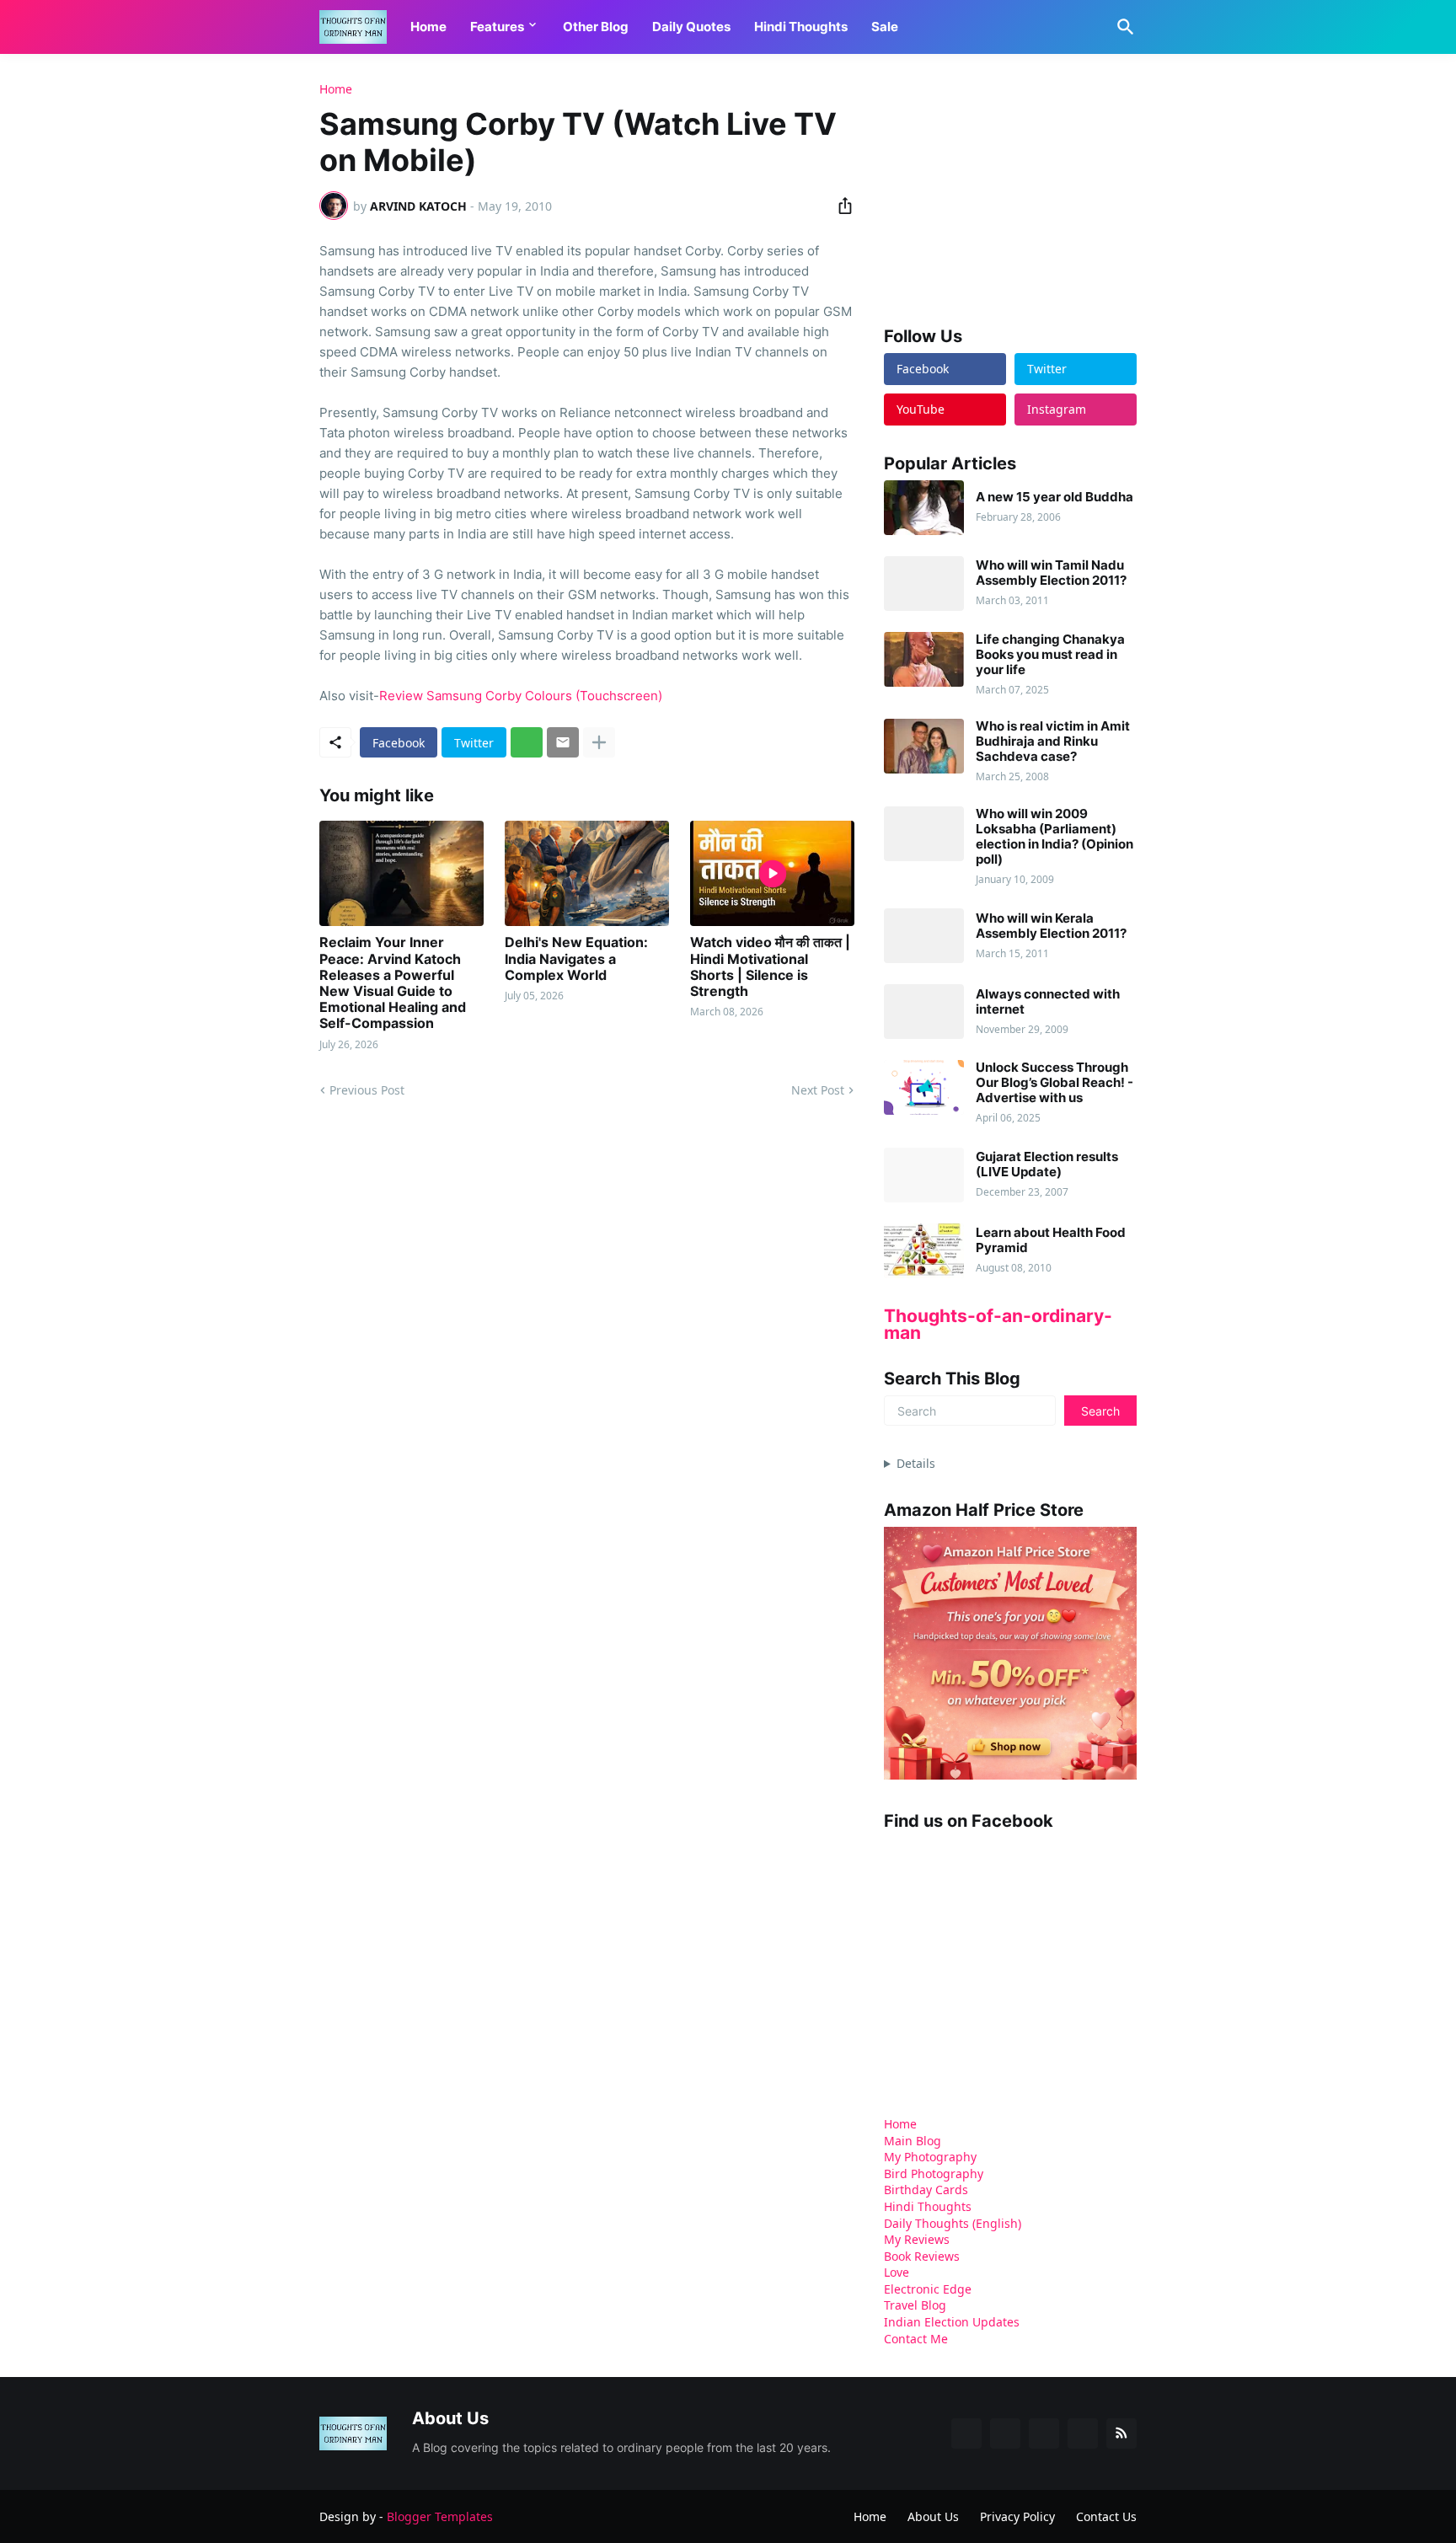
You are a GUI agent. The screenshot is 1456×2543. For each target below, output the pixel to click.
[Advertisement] (1010, 189)
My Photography (930, 2157)
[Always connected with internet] (924, 1012)
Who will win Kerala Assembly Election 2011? (1051, 926)
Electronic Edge (928, 2289)
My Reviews (917, 2239)
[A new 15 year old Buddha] (924, 508)
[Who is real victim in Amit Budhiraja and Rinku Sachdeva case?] (924, 746)
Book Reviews (922, 2256)
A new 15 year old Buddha (1055, 497)
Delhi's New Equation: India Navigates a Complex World (576, 958)
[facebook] (966, 2433)
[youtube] (1044, 2433)
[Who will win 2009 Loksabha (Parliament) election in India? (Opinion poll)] (924, 834)
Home (428, 27)
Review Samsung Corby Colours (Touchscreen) (521, 696)
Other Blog (596, 27)
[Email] (563, 742)
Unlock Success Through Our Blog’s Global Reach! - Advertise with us (1055, 1083)
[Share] (840, 206)
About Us (933, 2516)
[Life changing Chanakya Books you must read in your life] (924, 659)
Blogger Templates (440, 2516)
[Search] (1122, 27)
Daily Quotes (691, 27)
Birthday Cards (926, 2190)
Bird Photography (934, 2174)
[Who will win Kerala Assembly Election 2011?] (924, 936)
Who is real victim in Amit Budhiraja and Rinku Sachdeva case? (1053, 741)
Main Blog (913, 2141)
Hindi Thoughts (801, 27)
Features (497, 27)
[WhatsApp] (527, 742)
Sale (885, 27)
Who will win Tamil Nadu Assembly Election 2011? (1051, 573)
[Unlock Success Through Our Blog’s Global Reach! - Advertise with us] (924, 1087)
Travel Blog (915, 2305)
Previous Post (367, 1090)
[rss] (1121, 2433)
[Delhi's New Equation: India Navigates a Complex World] (587, 873)
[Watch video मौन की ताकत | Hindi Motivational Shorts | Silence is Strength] (772, 873)
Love (897, 2272)
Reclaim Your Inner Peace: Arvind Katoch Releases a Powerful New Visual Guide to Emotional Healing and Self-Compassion (393, 983)
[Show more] (599, 742)
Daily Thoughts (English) (953, 2223)
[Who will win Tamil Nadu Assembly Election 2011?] (924, 584)
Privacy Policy (1017, 2516)
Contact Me (916, 2339)
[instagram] (1083, 2433)
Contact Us (1106, 2516)
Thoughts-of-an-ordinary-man (998, 1324)
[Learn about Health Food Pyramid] (924, 1251)
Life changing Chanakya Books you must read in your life (1050, 655)
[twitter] (1005, 2433)
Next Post (818, 1090)
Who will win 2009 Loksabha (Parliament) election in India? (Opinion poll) (1055, 837)
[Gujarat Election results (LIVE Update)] (924, 1175)
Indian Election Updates (952, 2322)
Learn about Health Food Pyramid (1051, 1240)
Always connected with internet (1048, 1002)
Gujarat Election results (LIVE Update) (1047, 1164)
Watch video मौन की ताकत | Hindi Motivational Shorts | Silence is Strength (770, 967)
